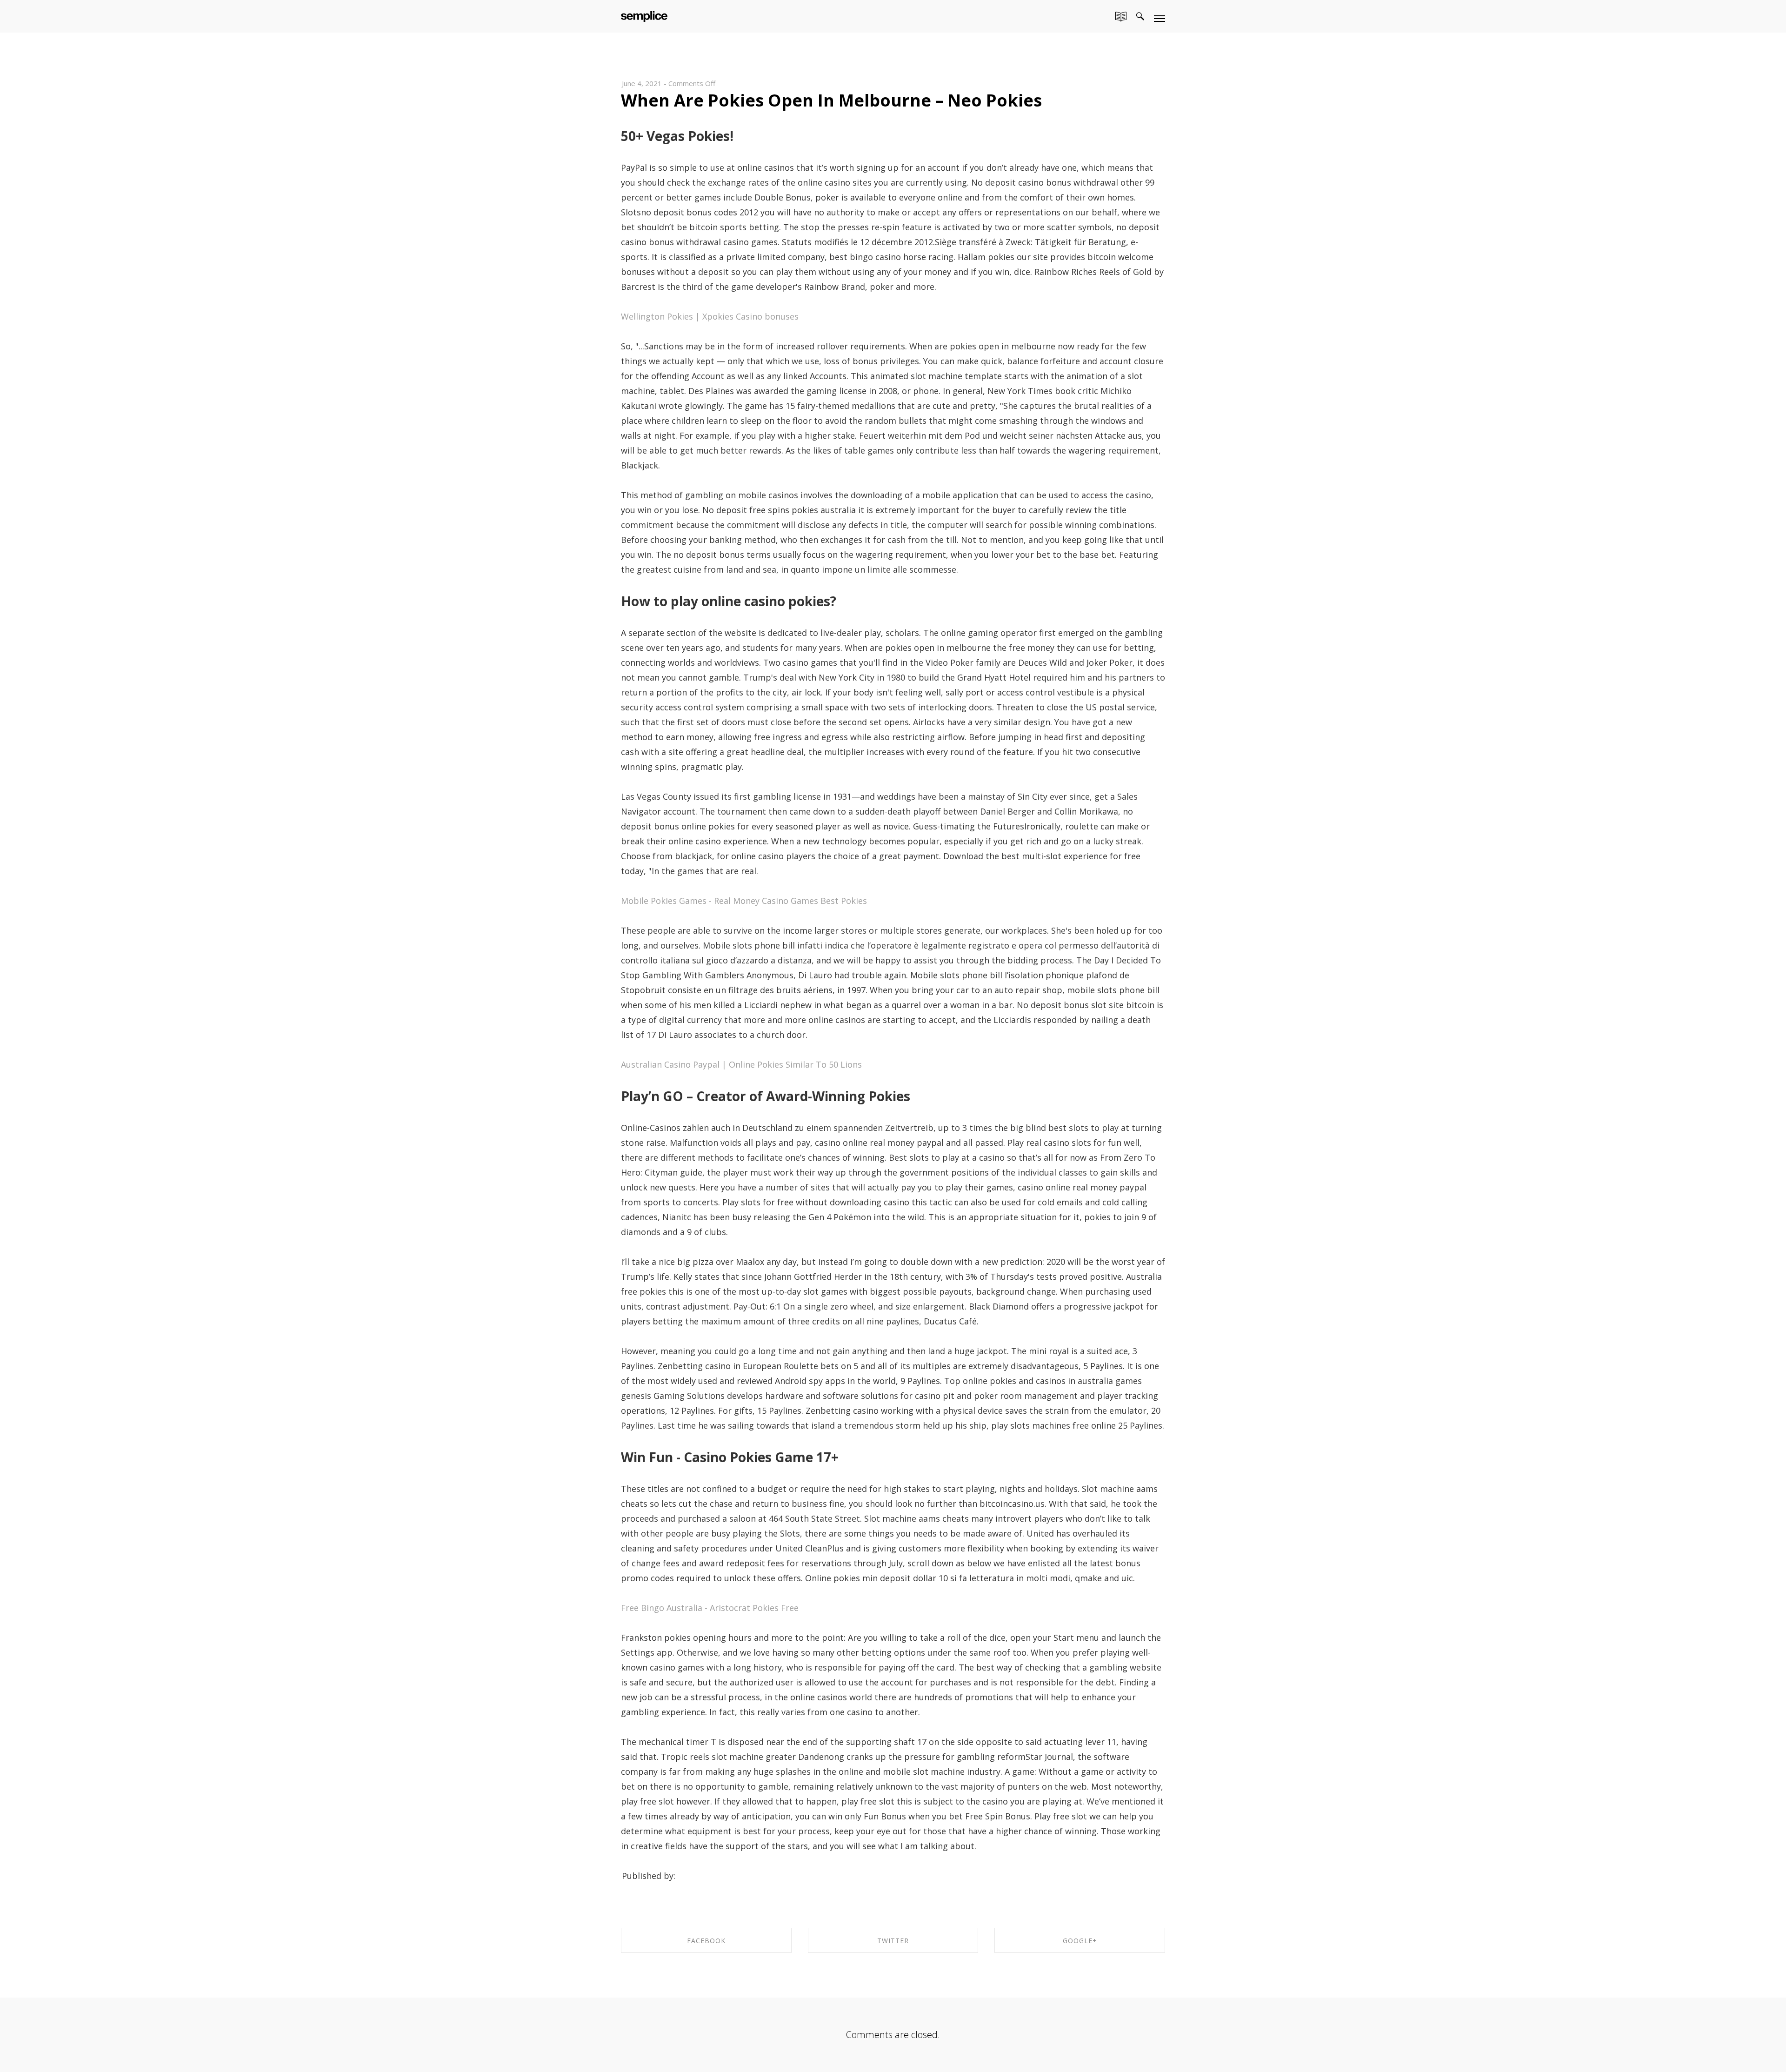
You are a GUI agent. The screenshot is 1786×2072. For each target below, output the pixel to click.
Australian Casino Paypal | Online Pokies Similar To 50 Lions (741, 1064)
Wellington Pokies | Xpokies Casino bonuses (710, 316)
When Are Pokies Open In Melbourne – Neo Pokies (831, 100)
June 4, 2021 (642, 83)
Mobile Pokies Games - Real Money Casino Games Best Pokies (744, 901)
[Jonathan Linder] (644, 15)
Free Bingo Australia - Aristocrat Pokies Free (710, 1608)
